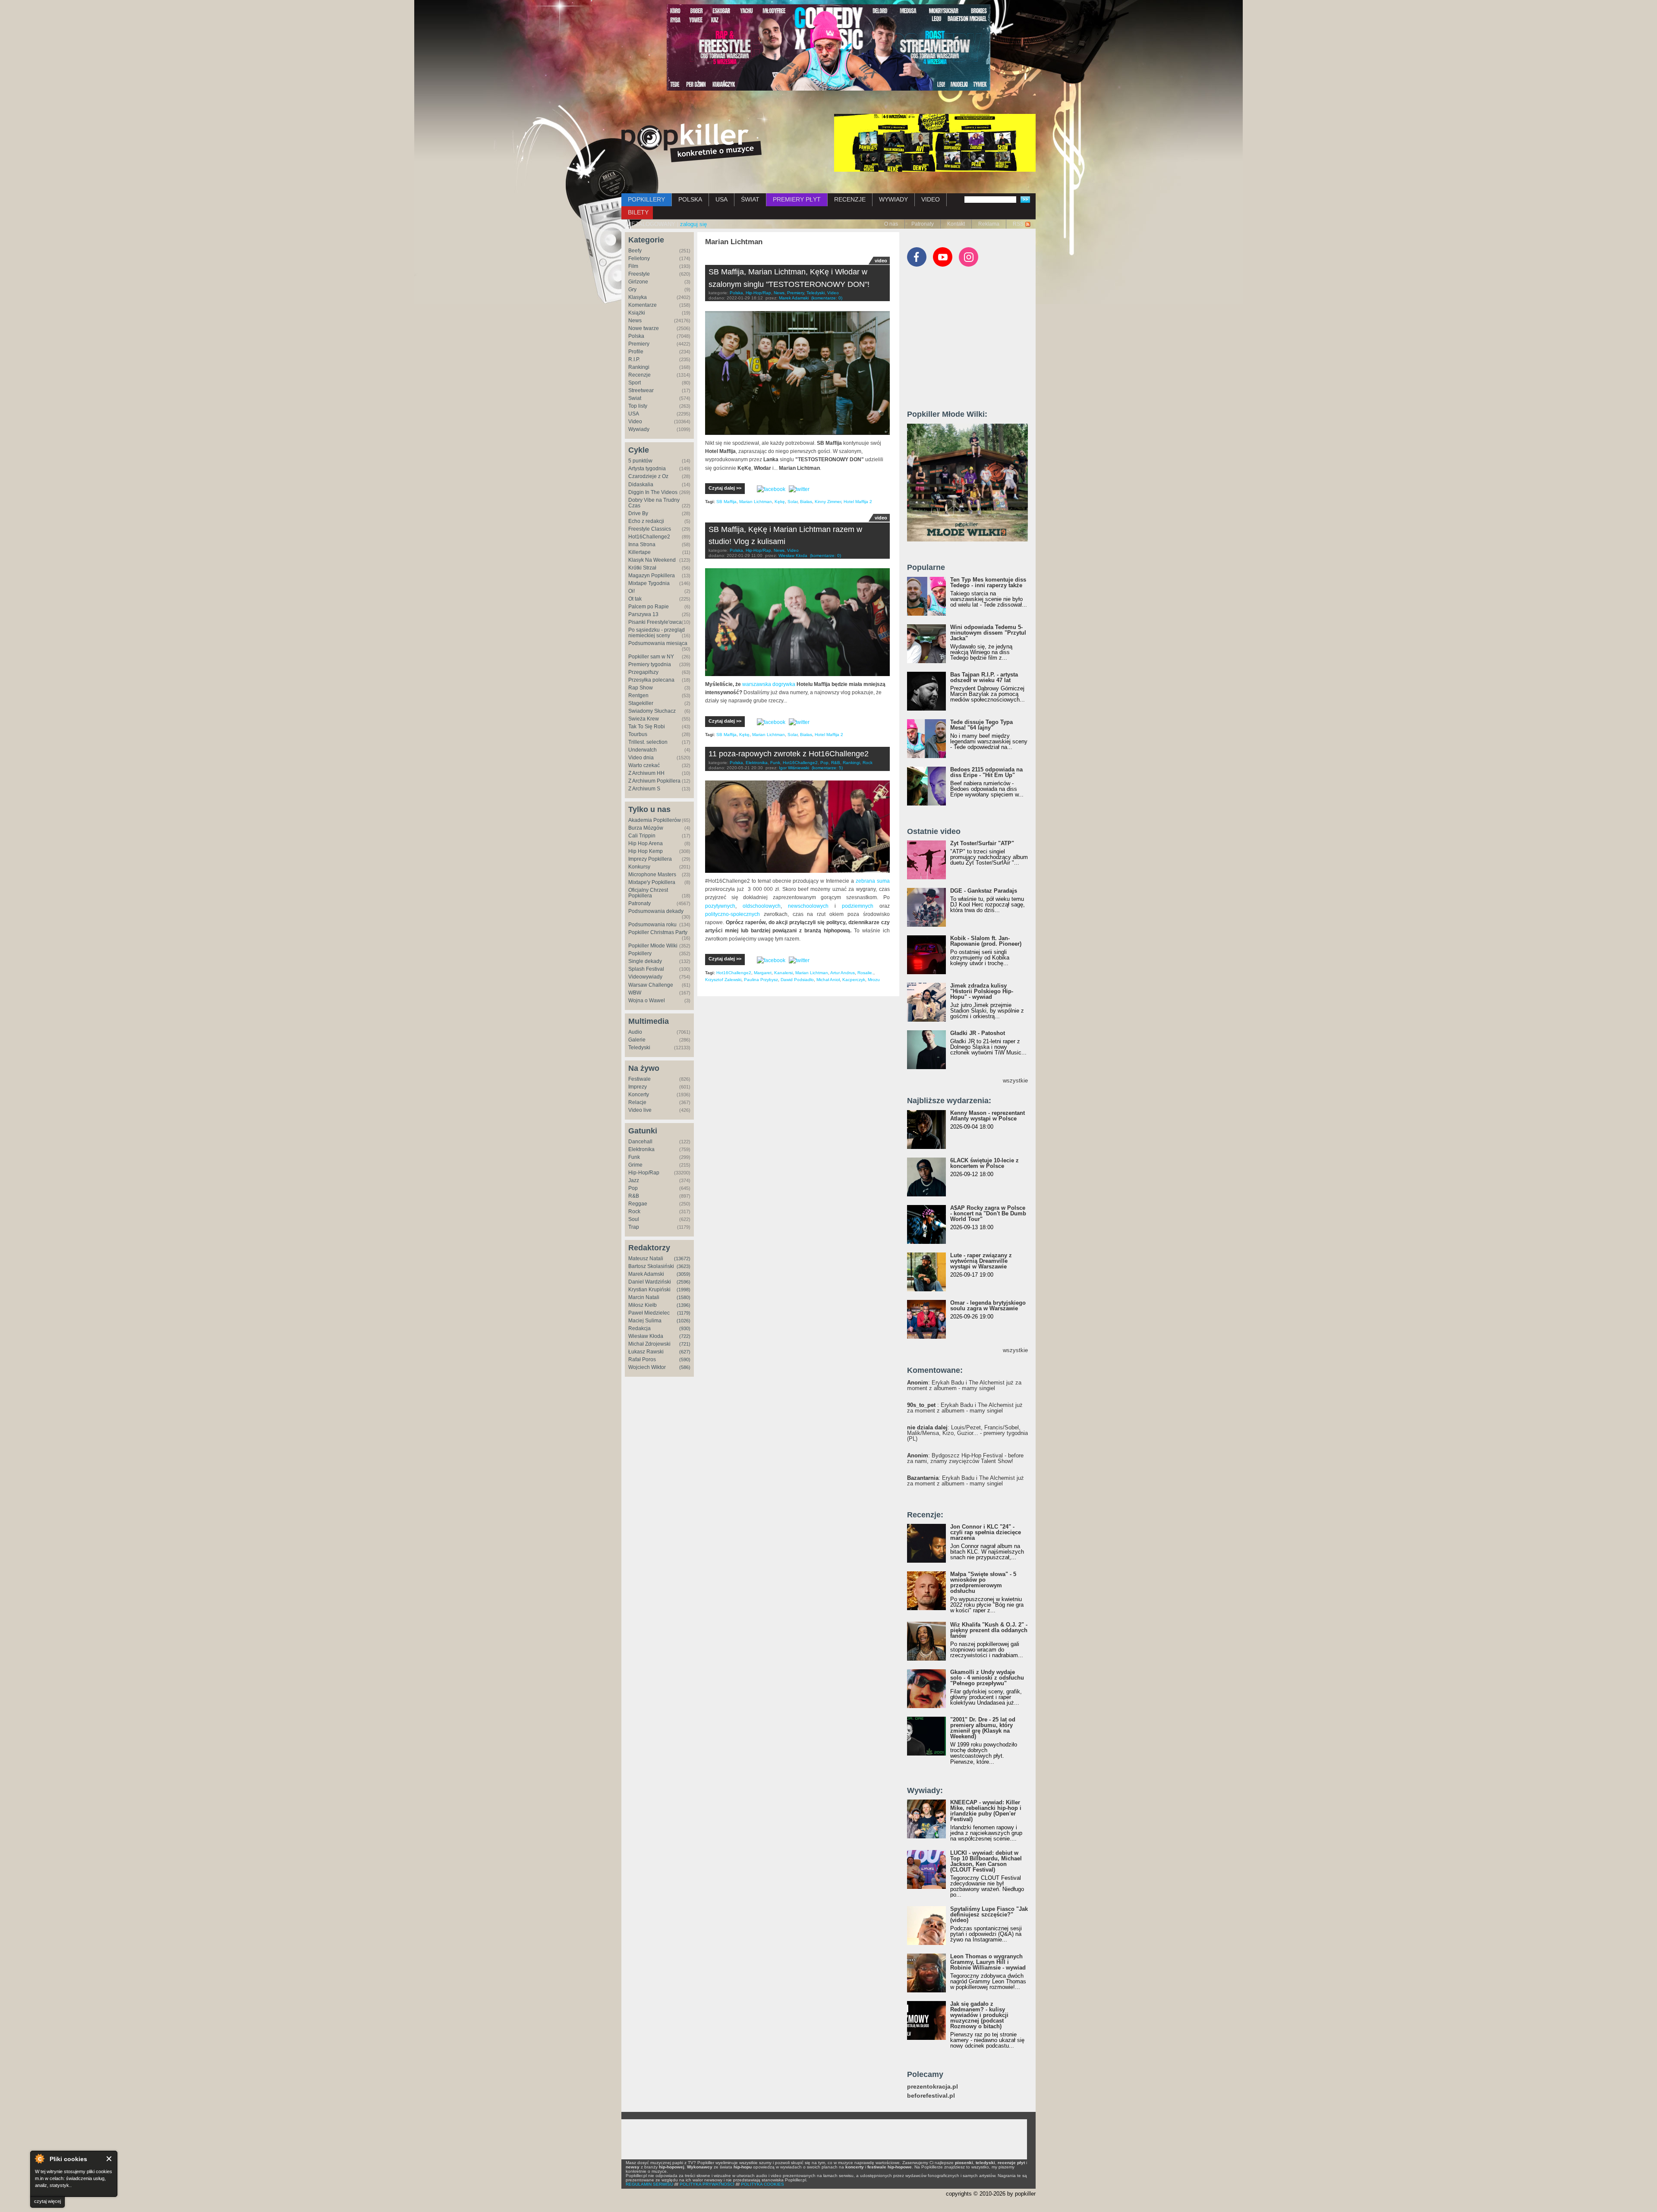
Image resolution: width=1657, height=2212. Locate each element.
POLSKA (690, 199)
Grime (635, 1165)
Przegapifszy (643, 672)
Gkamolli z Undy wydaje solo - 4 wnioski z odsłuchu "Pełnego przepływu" (987, 1678)
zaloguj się (693, 224)
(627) (685, 1352)
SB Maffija (726, 502)
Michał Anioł (828, 980)
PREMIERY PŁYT (797, 199)
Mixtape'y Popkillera (652, 882)
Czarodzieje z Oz (648, 476)
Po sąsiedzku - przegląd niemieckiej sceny (657, 633)
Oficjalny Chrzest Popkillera (648, 893)
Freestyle (639, 274)
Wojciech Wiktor (647, 1367)
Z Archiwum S (644, 789)
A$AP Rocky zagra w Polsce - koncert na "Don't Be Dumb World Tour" (988, 1213)
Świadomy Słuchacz (652, 711)
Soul (634, 1219)
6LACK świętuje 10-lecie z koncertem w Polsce (984, 1163)
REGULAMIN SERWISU (649, 2184)
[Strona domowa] (691, 143)
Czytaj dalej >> (725, 488)
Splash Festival (646, 969)
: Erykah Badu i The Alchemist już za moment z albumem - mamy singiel (964, 1385)
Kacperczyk (854, 980)
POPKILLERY (646, 199)
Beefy (635, 251)
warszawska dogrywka (769, 684)
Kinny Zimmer (828, 502)
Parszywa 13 (643, 614)
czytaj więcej (47, 2201)
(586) (685, 1367)
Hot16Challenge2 (649, 537)
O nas (891, 224)
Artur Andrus (843, 973)
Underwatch (643, 750)
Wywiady (639, 429)
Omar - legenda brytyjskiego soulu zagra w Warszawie (988, 1306)
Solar (792, 502)
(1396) (684, 1305)
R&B (634, 1196)
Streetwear (641, 390)
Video (635, 422)
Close (109, 2159)
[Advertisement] (972, 342)
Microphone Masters (652, 875)
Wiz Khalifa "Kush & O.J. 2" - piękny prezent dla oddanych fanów (989, 1630)
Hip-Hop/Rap (644, 1173)
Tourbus (638, 734)
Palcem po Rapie (649, 607)
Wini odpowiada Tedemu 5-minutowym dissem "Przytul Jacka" (988, 633)
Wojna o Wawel (647, 1001)
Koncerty (639, 1095)
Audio (635, 1032)
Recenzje (639, 375)
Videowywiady (645, 977)
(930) (685, 1328)
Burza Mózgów (646, 828)
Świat (635, 398)
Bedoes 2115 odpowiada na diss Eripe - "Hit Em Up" (986, 772)
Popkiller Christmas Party (658, 932)
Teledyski (639, 1048)
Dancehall (640, 1142)
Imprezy (638, 1087)
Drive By (638, 513)
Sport (635, 383)
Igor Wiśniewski (794, 768)
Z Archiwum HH (646, 773)
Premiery (639, 344)
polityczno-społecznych (734, 914)
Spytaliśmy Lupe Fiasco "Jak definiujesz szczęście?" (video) (989, 1915)
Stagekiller (641, 703)
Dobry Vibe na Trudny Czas (654, 503)
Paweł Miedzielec (649, 1313)
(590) (685, 1359)
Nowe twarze (644, 328)
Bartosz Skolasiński (651, 1266)
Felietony (639, 258)
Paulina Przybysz (761, 980)
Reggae (638, 1204)
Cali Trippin (642, 836)
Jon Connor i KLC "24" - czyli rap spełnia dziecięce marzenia (986, 1532)
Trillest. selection (648, 742)
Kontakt (956, 224)
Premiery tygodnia (650, 664)
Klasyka (638, 297)
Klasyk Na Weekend (652, 560)
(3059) (684, 1274)
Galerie (637, 1040)
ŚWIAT (750, 199)
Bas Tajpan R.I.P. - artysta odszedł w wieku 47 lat (984, 677)
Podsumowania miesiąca (658, 643)
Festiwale (639, 1079)
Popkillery (640, 953)
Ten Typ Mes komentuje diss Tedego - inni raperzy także (988, 582)
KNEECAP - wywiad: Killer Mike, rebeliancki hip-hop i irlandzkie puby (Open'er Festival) (986, 1811)
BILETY (638, 212)
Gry (632, 289)
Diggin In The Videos (653, 492)
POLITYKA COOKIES (762, 2184)
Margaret (763, 973)
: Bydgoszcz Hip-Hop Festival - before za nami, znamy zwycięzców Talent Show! (965, 1458)
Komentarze (643, 305)
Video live (640, 1110)
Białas (806, 502)
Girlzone (638, 282)
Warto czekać (644, 765)
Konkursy (639, 867)
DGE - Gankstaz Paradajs (984, 891)
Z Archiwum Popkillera (654, 781)
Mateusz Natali (646, 1259)
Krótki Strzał (642, 568)
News (635, 321)
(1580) (684, 1297)
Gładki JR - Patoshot (978, 1033)
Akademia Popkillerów (655, 820)
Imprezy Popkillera (650, 859)
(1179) (684, 1313)
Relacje (637, 1102)
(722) (685, 1336)
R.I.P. (634, 359)
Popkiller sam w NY (651, 657)
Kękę (780, 502)
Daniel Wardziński (650, 1282)
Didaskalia (641, 485)
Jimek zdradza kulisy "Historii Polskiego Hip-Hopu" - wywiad (982, 991)
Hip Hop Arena (646, 843)
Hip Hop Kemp (646, 851)
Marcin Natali (644, 1297)
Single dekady (645, 961)
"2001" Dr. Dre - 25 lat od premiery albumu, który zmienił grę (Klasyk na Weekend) (983, 1728)
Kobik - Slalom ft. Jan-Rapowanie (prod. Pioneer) (986, 941)
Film (633, 266)
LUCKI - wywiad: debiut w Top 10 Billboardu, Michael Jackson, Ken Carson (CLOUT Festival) (986, 1861)
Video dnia (641, 758)
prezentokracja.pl (932, 2087)
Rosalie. (865, 973)
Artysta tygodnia (647, 469)
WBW (635, 993)
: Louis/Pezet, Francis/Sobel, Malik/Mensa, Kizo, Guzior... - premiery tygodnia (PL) (967, 1433)
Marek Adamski (646, 1274)
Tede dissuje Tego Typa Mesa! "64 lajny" (981, 725)
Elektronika (641, 1149)
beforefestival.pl (931, 2096)
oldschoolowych (762, 906)
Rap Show (641, 688)
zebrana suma (873, 881)
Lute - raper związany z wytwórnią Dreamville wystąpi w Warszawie (981, 1261)
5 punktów (640, 461)
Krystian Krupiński (649, 1290)
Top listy (638, 406)
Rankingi (639, 367)
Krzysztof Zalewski (723, 980)
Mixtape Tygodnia (649, 583)
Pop (633, 1188)
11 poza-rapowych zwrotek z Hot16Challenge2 (789, 754)
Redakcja (639, 1328)
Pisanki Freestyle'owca (655, 622)
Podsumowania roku (652, 925)
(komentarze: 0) (827, 298)
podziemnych (858, 906)
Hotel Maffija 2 (858, 502)
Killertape (639, 552)
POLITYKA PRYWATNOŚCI (707, 2184)
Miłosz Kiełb (643, 1305)
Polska (636, 336)
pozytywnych (720, 906)
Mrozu (874, 980)
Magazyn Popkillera (652, 576)
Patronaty (923, 224)
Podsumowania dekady (656, 911)
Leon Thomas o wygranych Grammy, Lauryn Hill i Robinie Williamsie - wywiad (988, 1962)
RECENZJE (850, 199)
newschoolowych (808, 906)
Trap (634, 1227)
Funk (634, 1157)
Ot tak (635, 599)
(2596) (684, 1282)
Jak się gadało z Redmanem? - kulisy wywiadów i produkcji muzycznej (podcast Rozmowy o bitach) (979, 2015)
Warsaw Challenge (651, 985)
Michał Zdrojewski (649, 1344)
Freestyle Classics (650, 529)
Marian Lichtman (756, 502)
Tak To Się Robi (647, 727)
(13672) (682, 1259)
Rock (634, 1211)
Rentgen (638, 695)
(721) (685, 1344)
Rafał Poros (642, 1359)
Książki (637, 313)
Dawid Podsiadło (797, 980)
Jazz (634, 1180)
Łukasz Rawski (646, 1352)
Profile (636, 352)
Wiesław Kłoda (646, 1336)
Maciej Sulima (645, 1321)
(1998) (684, 1290)
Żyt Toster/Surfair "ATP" (982, 843)
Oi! (632, 591)
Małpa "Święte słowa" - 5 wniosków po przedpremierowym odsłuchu (983, 1583)
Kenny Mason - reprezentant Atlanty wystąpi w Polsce (988, 1116)
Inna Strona (642, 544)
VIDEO (931, 199)
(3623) (684, 1266)
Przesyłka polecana (651, 680)
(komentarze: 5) (827, 768)
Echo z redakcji (646, 521)
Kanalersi (783, 973)
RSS (1018, 224)
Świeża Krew (644, 719)
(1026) (684, 1321)
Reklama (989, 224)
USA (721, 199)
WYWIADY (893, 199)
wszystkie (1015, 1081)
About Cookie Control (39, 2159)
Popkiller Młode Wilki (653, 946)
